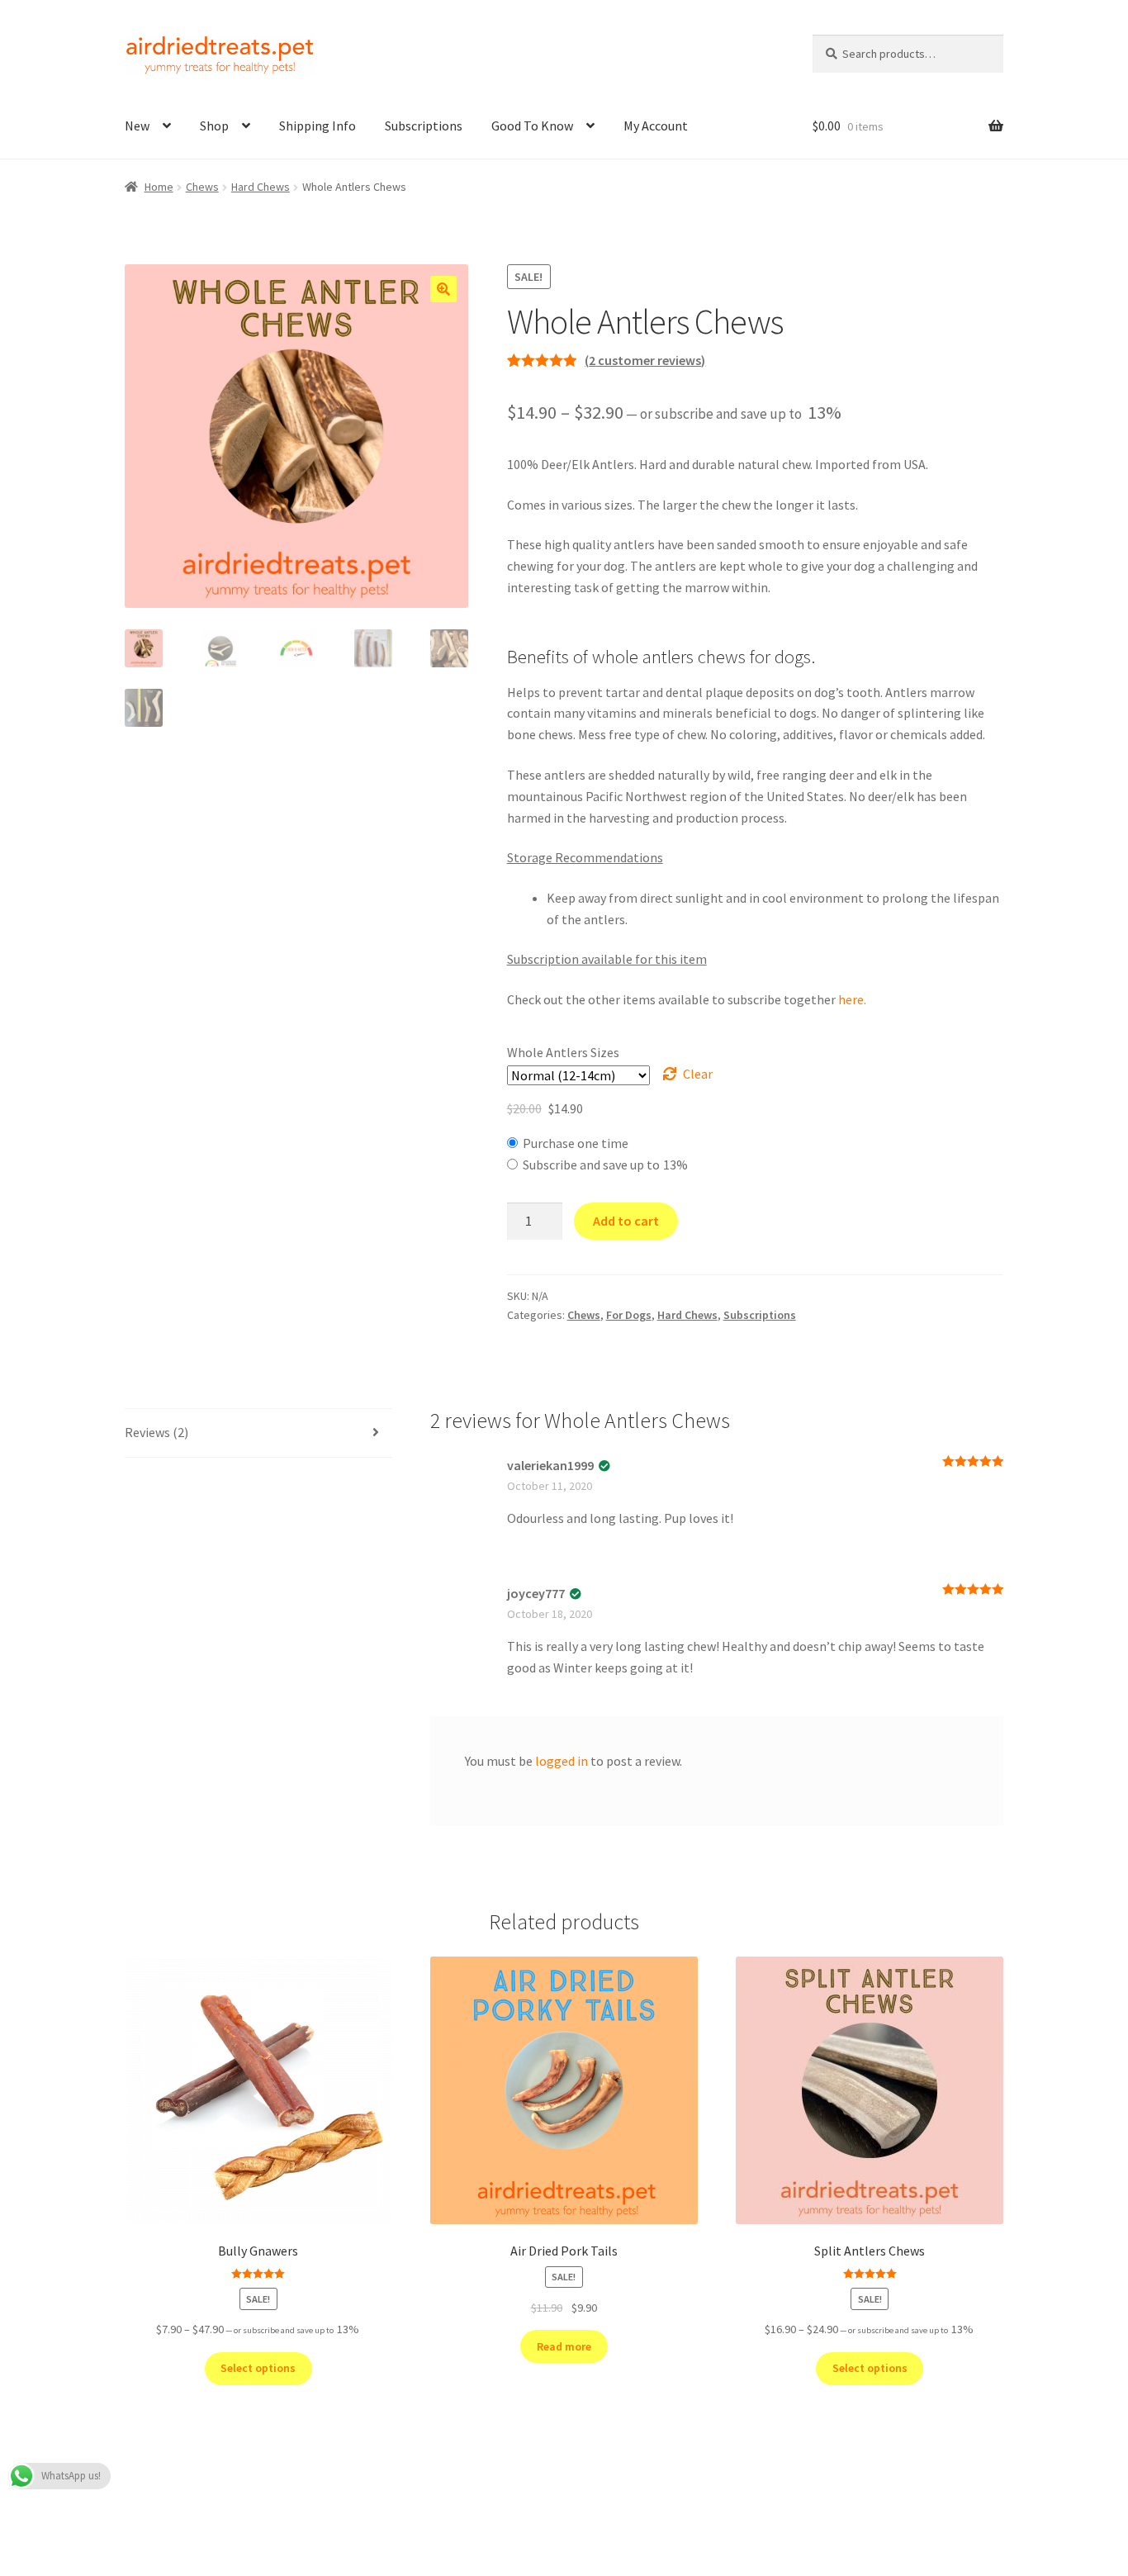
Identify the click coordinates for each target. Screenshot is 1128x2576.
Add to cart (626, 1221)
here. (852, 999)
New (137, 126)
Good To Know (532, 126)
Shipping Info (318, 126)
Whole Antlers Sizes (563, 1052)
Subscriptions (424, 126)
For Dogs (629, 1315)
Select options (258, 2368)
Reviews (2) (156, 1432)
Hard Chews (261, 187)
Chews (202, 187)
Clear (698, 1074)
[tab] (258, 1433)
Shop (214, 126)
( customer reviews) (645, 360)
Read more (564, 2346)
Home (159, 187)
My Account (656, 126)
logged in (562, 1761)
